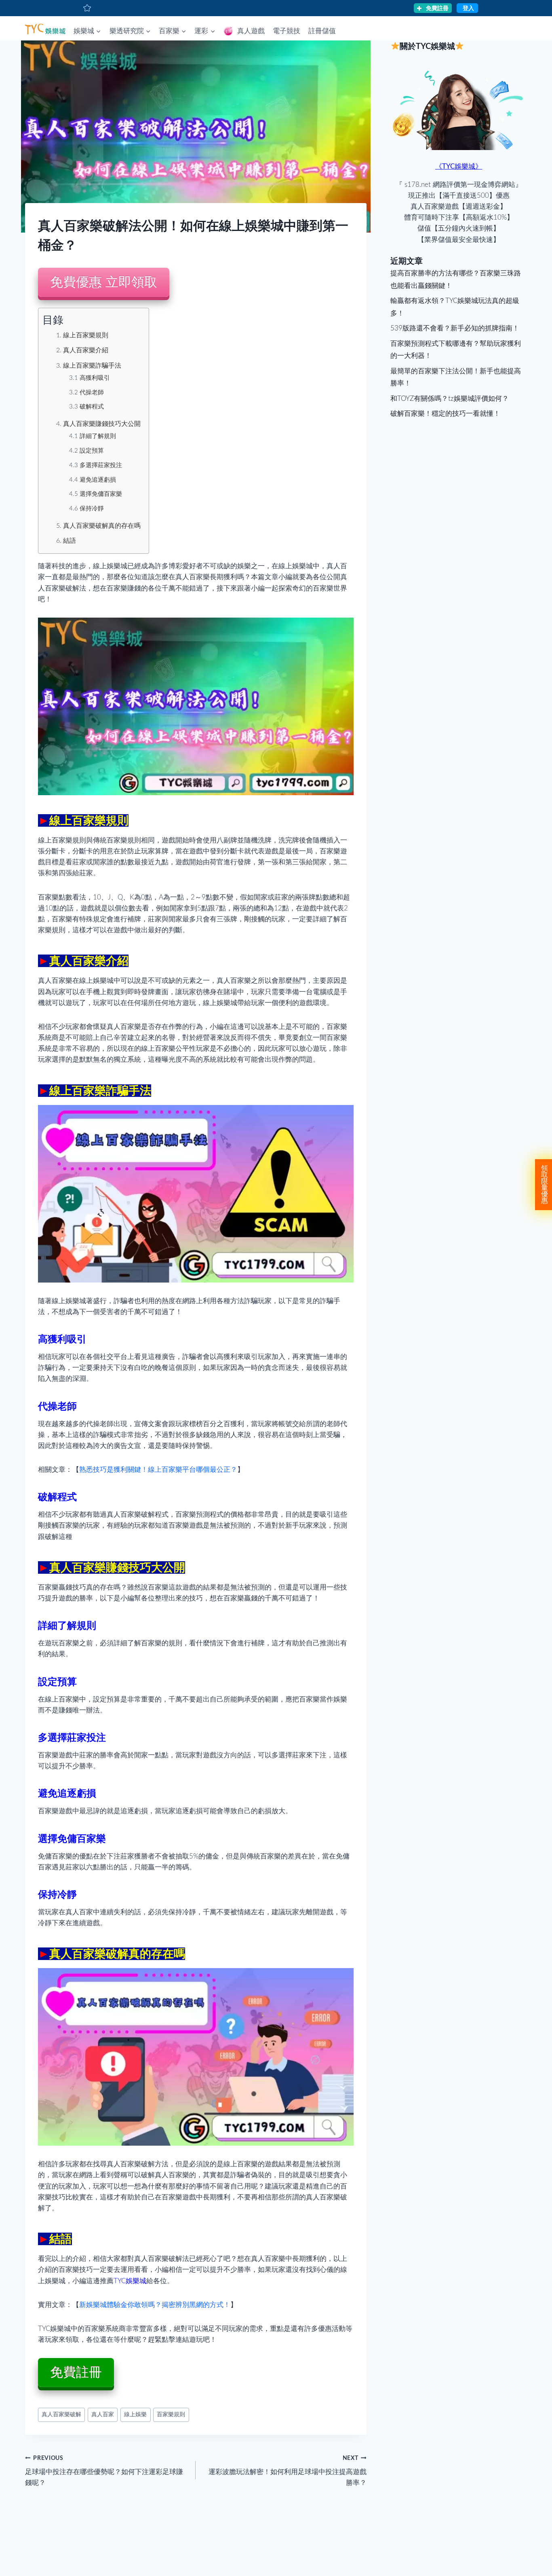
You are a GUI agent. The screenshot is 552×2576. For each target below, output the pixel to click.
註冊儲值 (322, 31)
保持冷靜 (92, 509)
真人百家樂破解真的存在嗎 (102, 526)
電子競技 (287, 31)
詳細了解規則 (98, 436)
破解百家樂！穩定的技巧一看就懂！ (445, 414)
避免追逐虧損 (98, 480)
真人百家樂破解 (61, 2415)
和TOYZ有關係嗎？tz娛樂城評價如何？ (450, 399)
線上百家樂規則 (86, 335)
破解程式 (92, 407)
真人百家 (103, 2415)
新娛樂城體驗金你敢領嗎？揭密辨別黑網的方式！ (155, 2305)
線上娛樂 (135, 2415)
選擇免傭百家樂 (101, 494)
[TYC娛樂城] (45, 28)
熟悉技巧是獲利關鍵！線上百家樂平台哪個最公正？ (158, 1470)
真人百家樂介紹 (86, 350)
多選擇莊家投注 (101, 465)
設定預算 (92, 451)
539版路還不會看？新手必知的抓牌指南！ (455, 328)
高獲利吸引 (95, 378)
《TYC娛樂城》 (459, 166)
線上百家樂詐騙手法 (92, 366)
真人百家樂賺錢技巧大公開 (102, 424)
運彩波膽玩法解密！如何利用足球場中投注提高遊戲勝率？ (287, 2471)
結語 (70, 541)
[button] (98, 31)
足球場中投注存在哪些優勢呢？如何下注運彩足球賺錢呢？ (104, 2471)
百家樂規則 (171, 2415)
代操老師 (92, 393)
